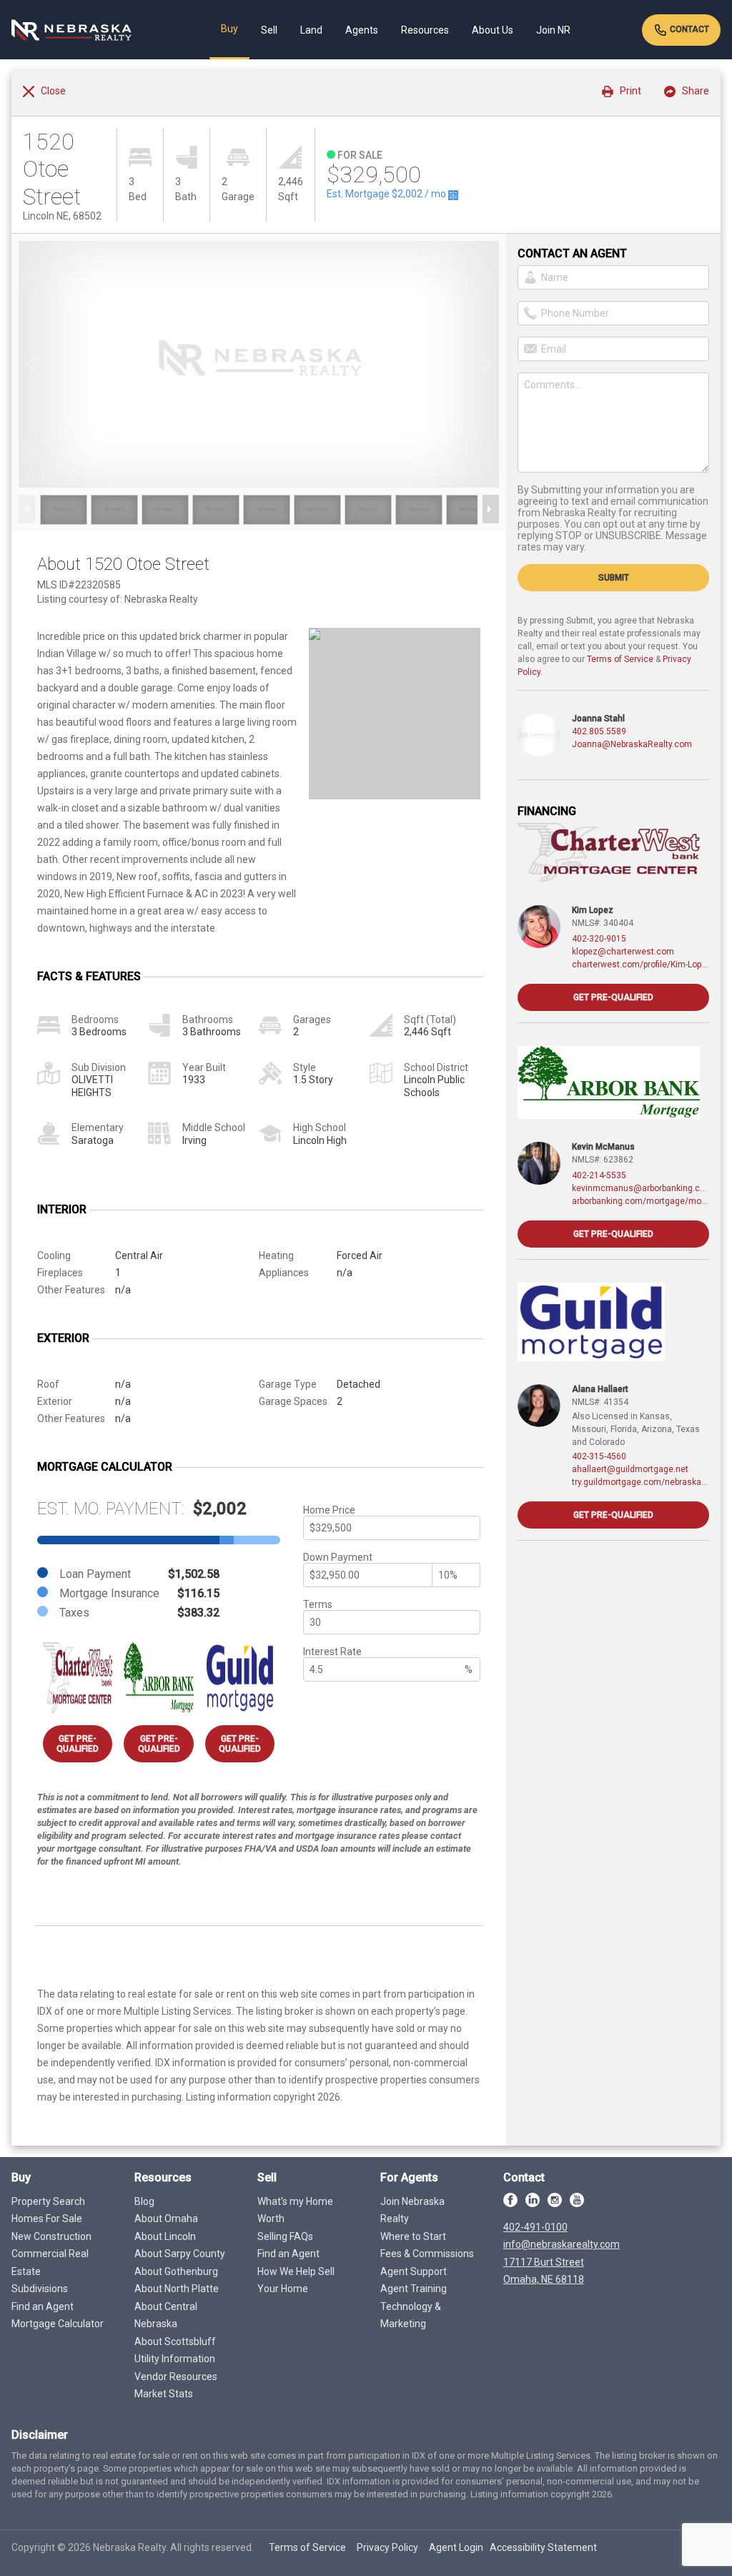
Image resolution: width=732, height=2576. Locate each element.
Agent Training (414, 2289)
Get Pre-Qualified (78, 1744)
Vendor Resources (176, 2377)
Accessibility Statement (543, 2547)
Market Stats (164, 2394)
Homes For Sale (47, 2219)
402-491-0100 (535, 2227)
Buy (229, 29)
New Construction (51, 2236)
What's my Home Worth (295, 2210)
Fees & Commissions (427, 2254)
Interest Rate (332, 1652)
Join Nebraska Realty (412, 2210)
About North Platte (177, 2289)
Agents (362, 30)
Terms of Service (620, 659)
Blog (144, 2201)
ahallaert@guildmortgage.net (630, 1469)
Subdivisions (40, 2289)
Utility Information (175, 2359)
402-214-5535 (599, 1175)
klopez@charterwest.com (623, 952)
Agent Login (456, 2547)
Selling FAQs (285, 2236)
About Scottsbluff (175, 2341)
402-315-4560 (599, 1456)
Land (311, 30)
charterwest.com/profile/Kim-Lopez (640, 964)
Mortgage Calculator (58, 2324)
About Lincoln (165, 2236)
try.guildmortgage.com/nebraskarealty (640, 1482)
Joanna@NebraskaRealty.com (632, 744)
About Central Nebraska (166, 2315)
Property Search (48, 2201)
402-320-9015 (599, 939)
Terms (318, 1604)
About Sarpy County (180, 2254)
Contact (688, 29)
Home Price (329, 1510)
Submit (614, 578)
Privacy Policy (387, 2547)
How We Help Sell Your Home (296, 2280)
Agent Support (414, 2271)
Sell (269, 30)
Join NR (553, 30)
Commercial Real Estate (50, 2262)
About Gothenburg (176, 2271)
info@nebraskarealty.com (562, 2244)
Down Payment (338, 1557)
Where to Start (413, 2236)
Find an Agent (43, 2306)
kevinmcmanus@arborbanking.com (640, 1188)
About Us (493, 30)
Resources (425, 30)
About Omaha (166, 2219)
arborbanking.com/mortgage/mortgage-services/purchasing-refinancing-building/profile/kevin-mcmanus (640, 1201)
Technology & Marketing (411, 2315)
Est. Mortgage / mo (387, 194)
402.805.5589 (599, 731)
